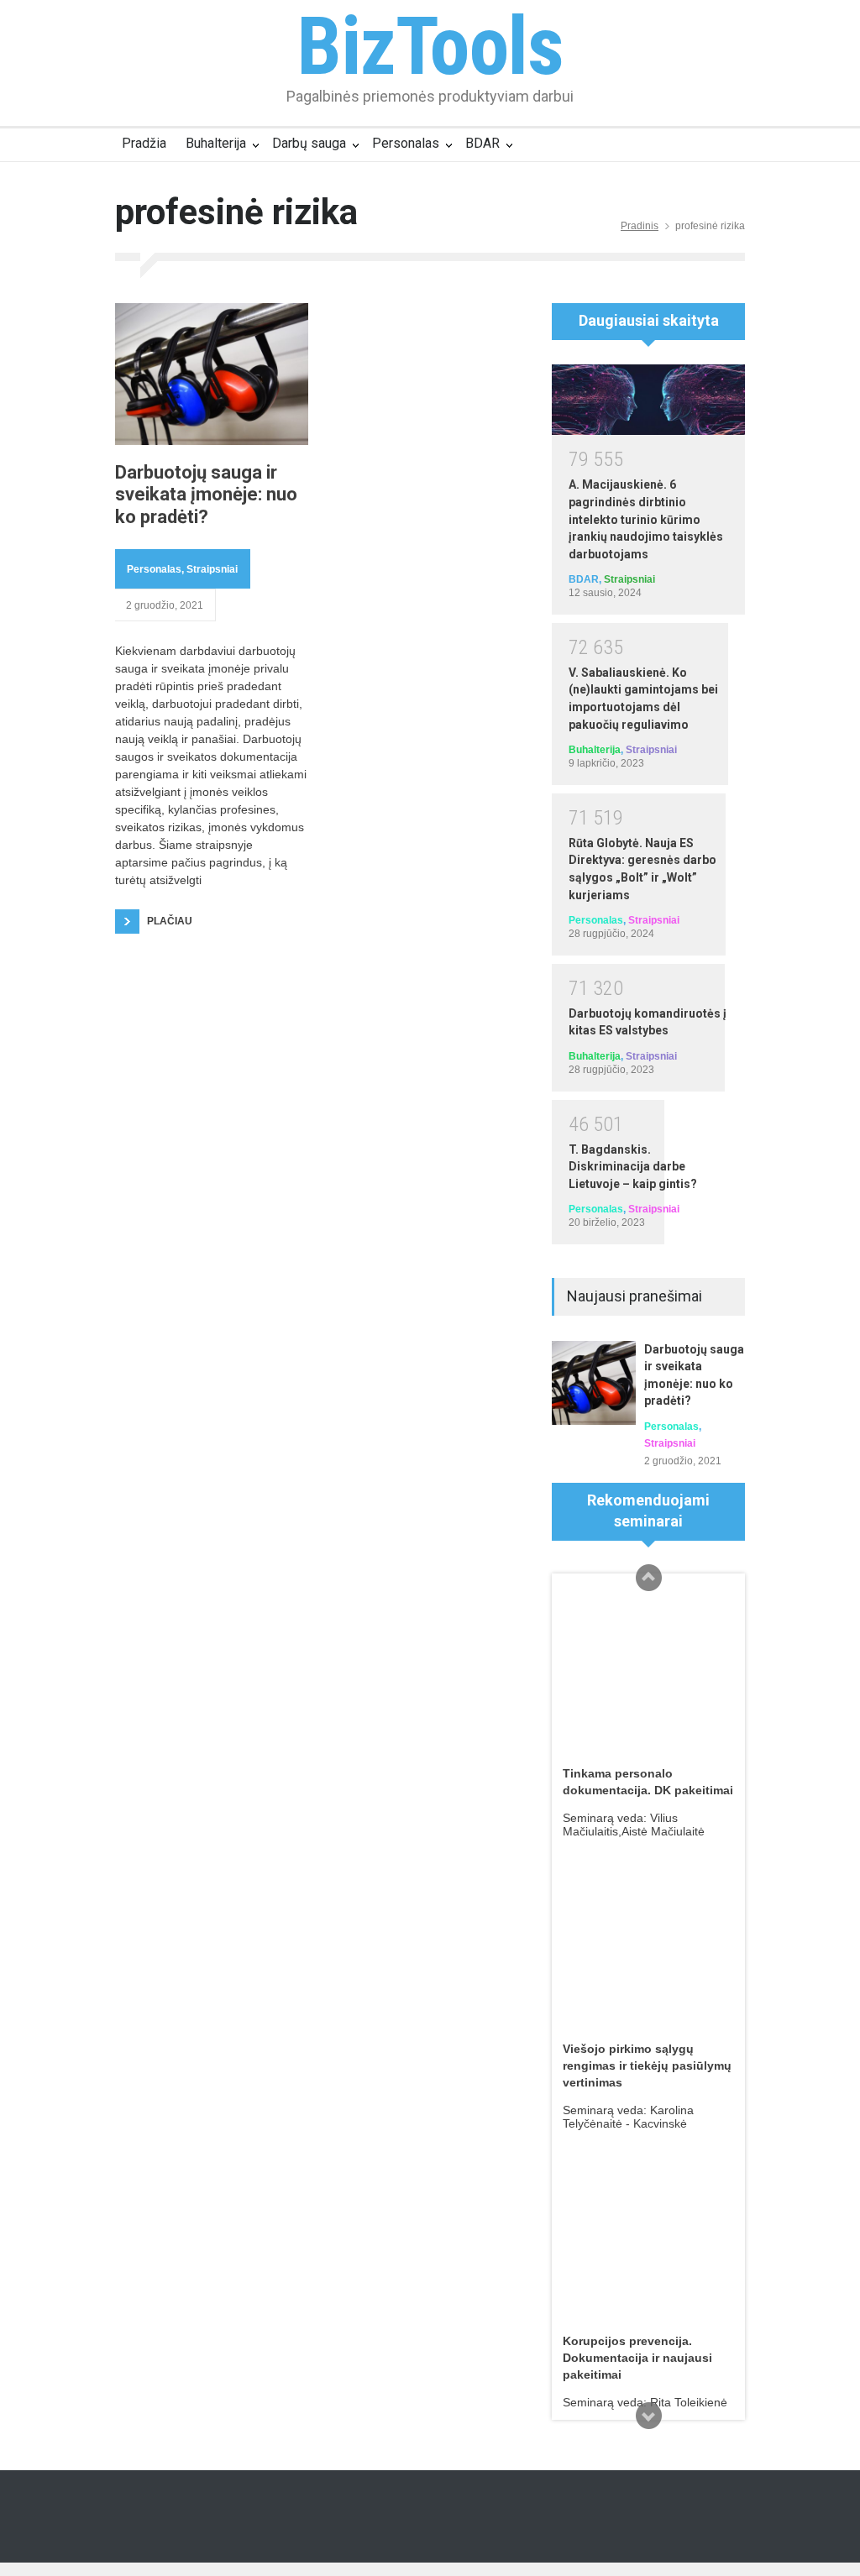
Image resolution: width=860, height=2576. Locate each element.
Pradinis (640, 226)
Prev (648, 1578)
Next (648, 2416)
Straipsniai (212, 569)
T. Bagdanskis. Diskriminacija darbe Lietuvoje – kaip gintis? (633, 1167)
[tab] (648, 327)
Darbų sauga (309, 143)
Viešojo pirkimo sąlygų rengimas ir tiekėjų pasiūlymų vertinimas (647, 2066)
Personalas (406, 143)
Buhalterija (216, 143)
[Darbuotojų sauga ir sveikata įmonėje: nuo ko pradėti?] (212, 374)
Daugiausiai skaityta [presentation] (649, 320)
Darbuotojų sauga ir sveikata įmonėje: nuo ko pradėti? (206, 495)
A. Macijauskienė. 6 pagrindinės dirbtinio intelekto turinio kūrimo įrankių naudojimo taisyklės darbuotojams (646, 519)
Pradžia (144, 143)
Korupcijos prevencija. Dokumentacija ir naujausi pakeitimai (637, 2358)
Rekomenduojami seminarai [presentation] (648, 1511)
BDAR (482, 143)
